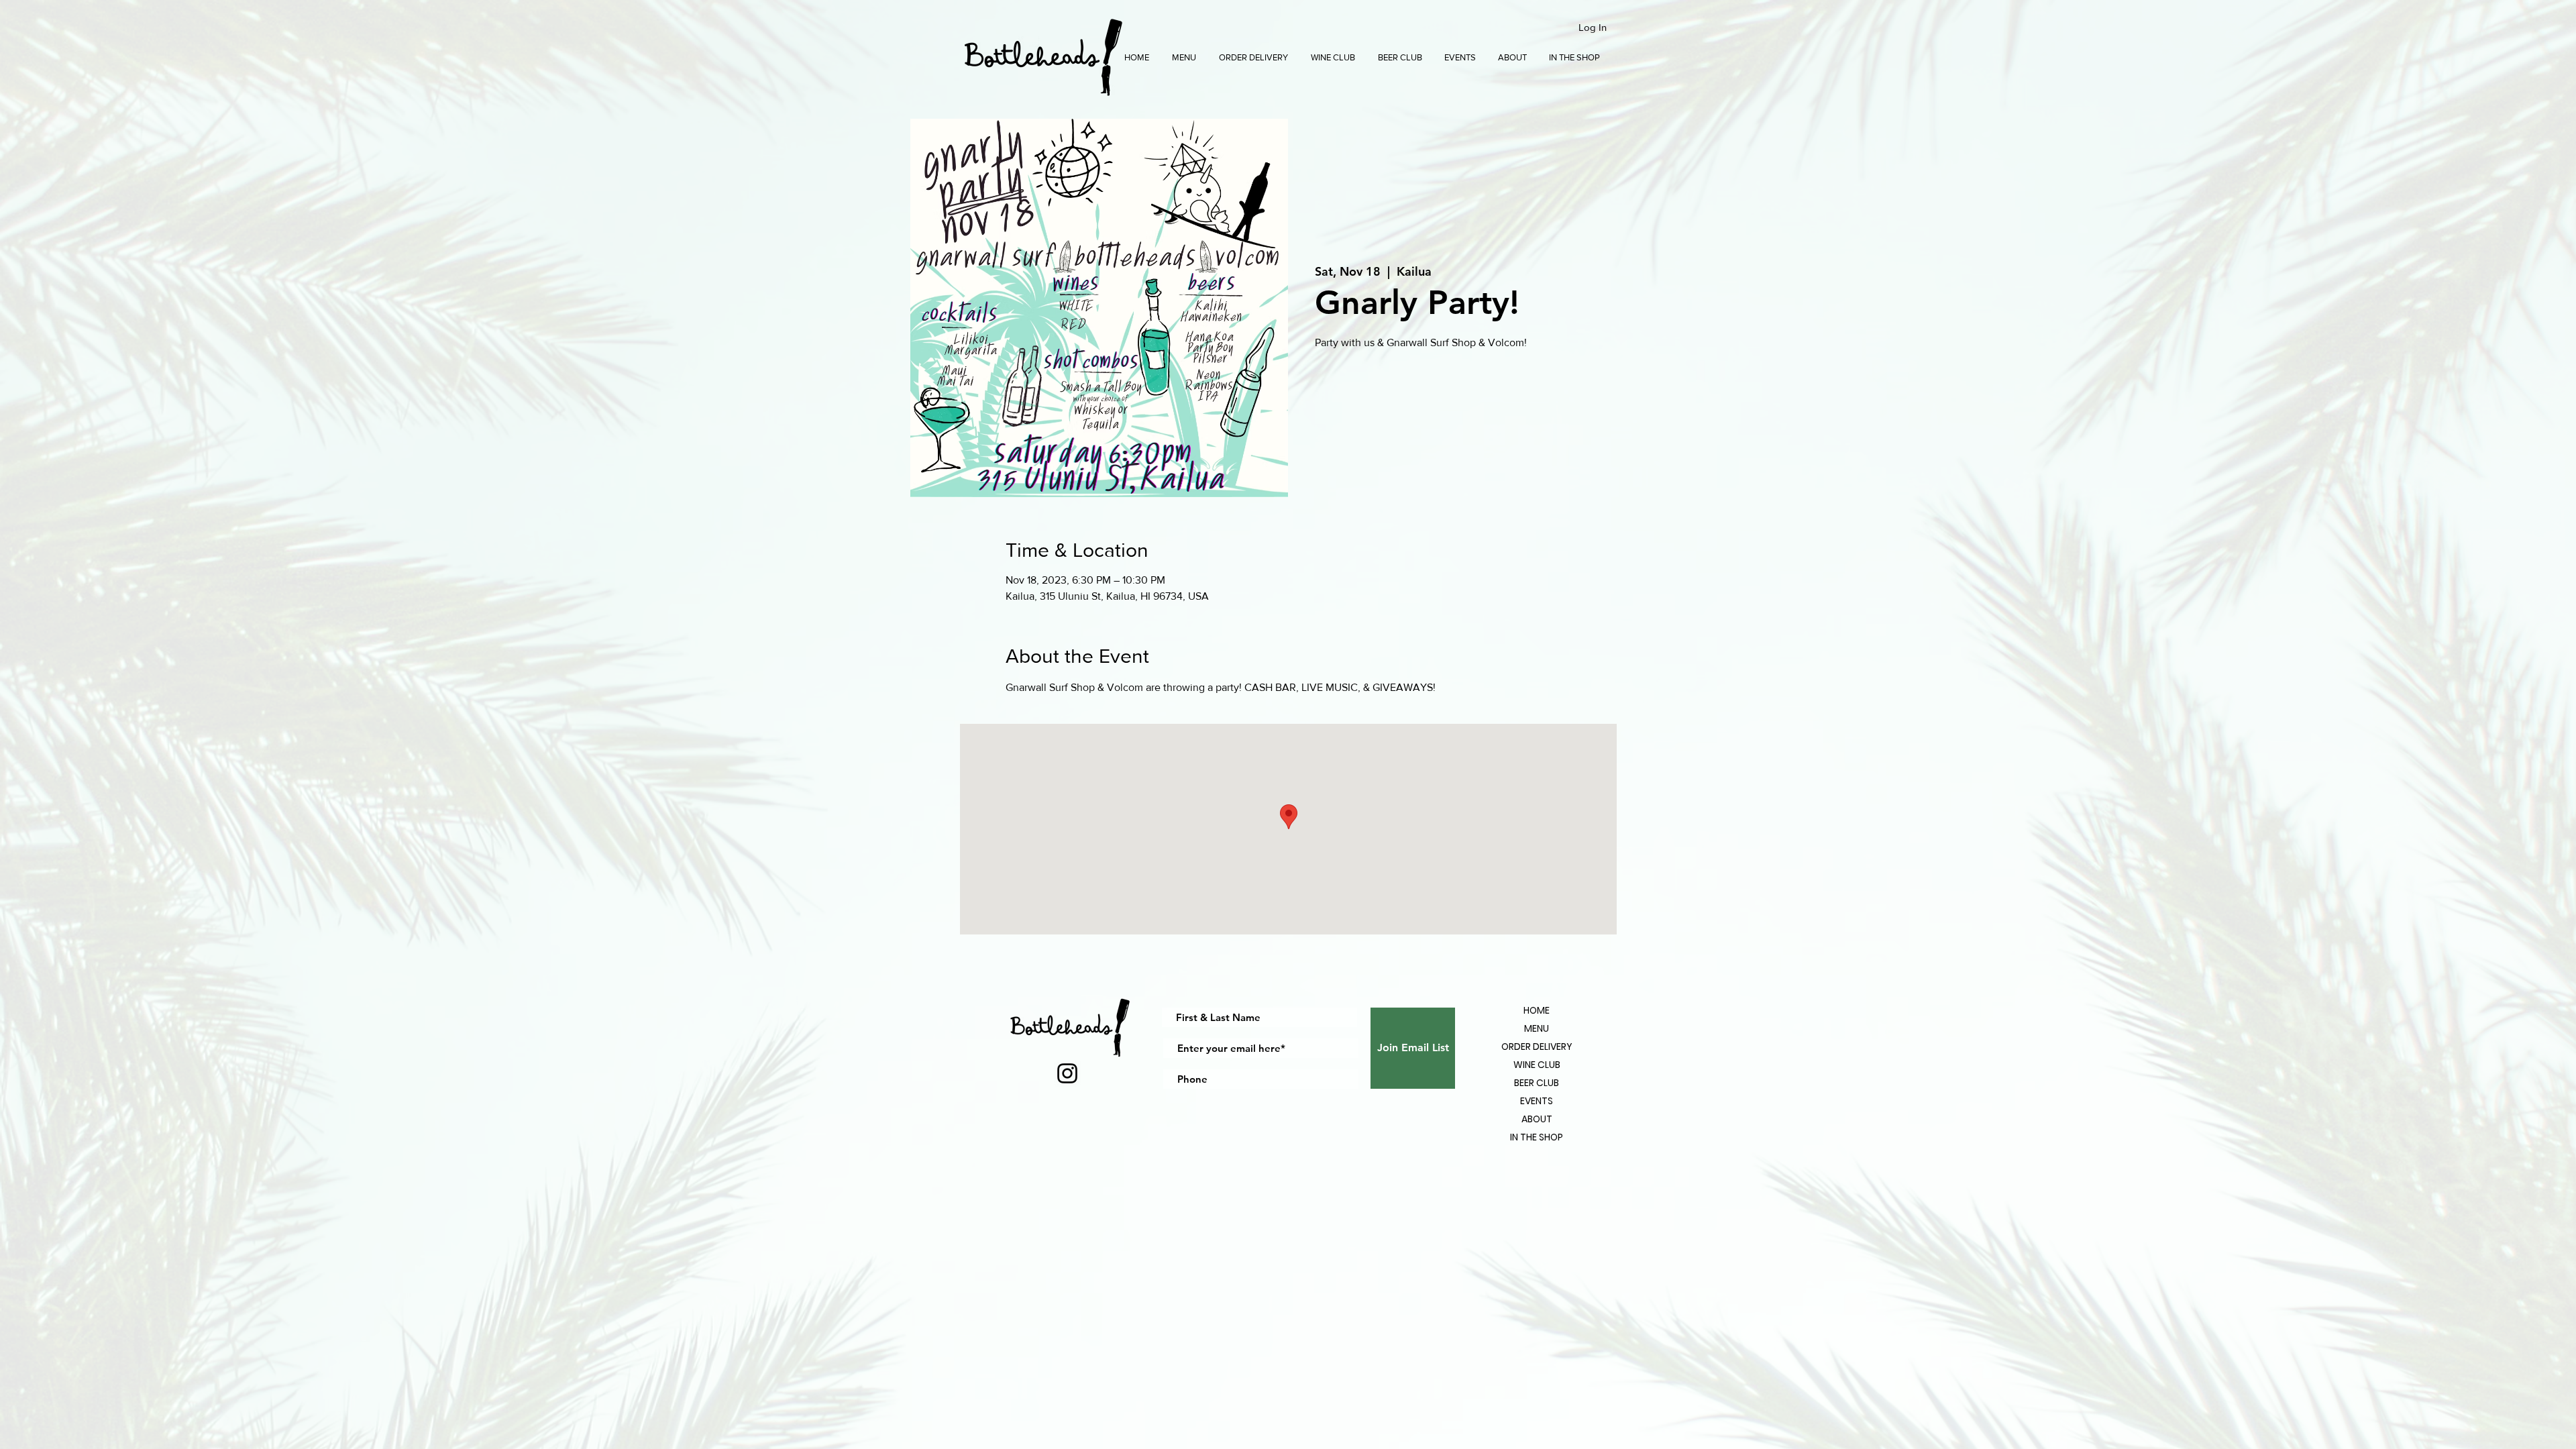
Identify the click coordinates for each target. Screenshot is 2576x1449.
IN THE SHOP (1537, 1137)
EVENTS (1537, 1101)
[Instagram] (1067, 1073)
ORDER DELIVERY (1537, 1046)
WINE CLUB (1537, 1065)
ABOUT (1537, 1119)
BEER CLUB (1537, 1083)
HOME (1537, 1010)
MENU (1537, 1028)
